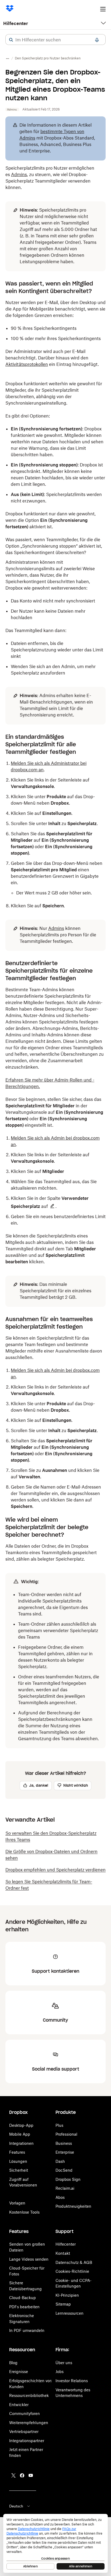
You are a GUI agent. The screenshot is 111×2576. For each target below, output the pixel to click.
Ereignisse (19, 2372)
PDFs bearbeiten (24, 2307)
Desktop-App (21, 2125)
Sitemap (63, 2304)
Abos (60, 2197)
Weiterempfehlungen (29, 2423)
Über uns (64, 2363)
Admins (19, 174)
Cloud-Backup (22, 2298)
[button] (11, 40)
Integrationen (21, 2143)
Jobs (60, 2372)
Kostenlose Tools (24, 2212)
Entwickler (19, 2405)
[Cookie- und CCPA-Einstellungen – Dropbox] (55, 2543)
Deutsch (16, 2506)
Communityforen (25, 2413)
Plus (59, 2125)
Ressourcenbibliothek (29, 2395)
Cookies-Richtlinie (72, 2271)
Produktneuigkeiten (73, 2206)
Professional (66, 2134)
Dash (60, 2161)
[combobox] (55, 40)
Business (64, 2143)
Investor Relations (72, 2381)
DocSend (64, 2170)
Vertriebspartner (24, 2431)
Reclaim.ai (65, 2188)
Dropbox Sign (68, 2179)
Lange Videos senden (29, 2259)
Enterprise (65, 2152)
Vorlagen (17, 2203)
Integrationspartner (27, 2441)
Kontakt (63, 2253)
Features (17, 2152)
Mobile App (20, 2134)
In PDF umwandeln (27, 2330)
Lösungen (18, 2161)
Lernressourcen (70, 2313)
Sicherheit (19, 2170)
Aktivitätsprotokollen (27, 364)
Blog (13, 2363)
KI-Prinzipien (67, 2295)
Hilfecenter (16, 23)
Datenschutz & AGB (74, 2262)
